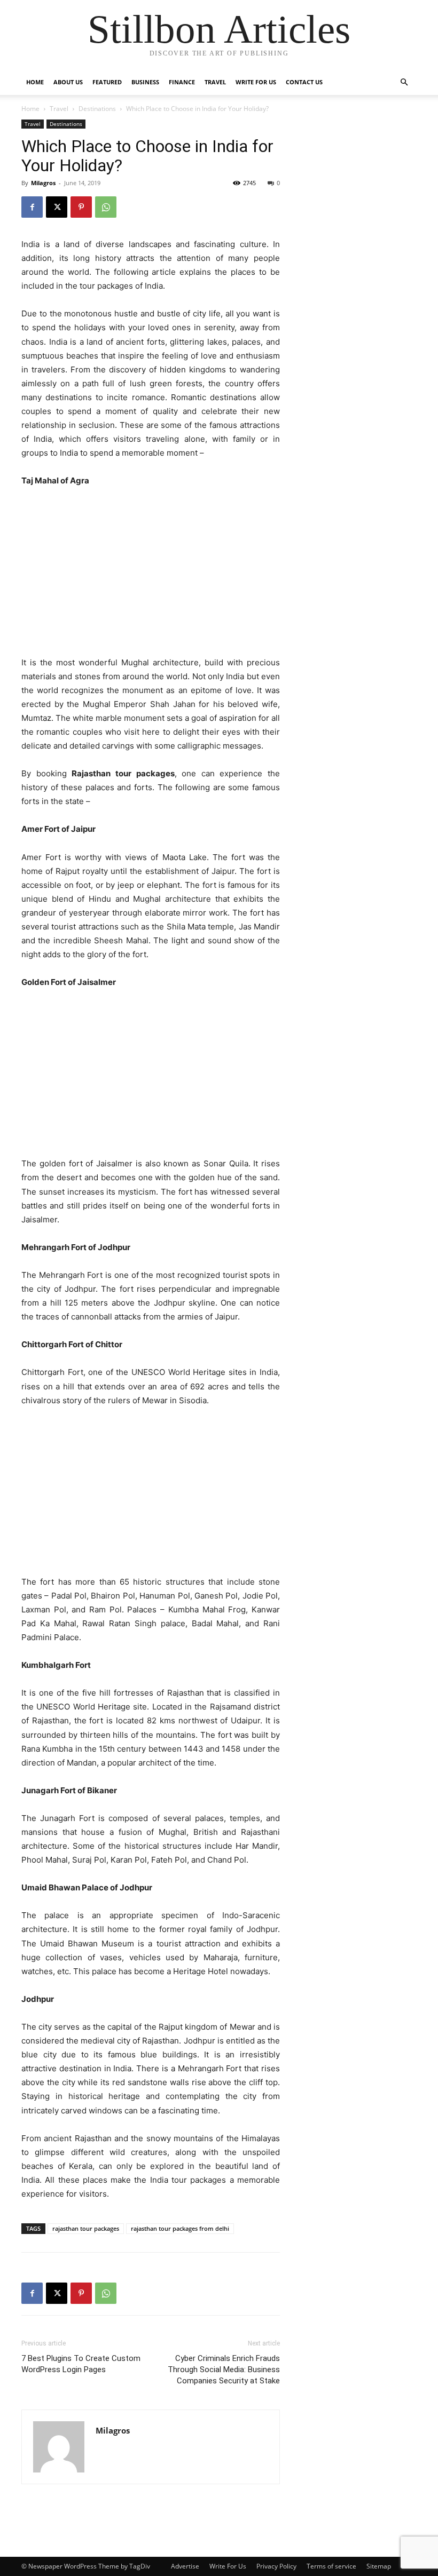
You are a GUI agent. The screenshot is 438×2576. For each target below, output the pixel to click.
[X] (57, 207)
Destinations (97, 109)
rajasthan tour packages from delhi (180, 2228)
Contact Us (304, 82)
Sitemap (379, 2566)
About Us (68, 82)
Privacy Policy (276, 2566)
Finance (182, 82)
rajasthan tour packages (86, 2228)
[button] (404, 82)
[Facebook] (32, 207)
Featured (107, 82)
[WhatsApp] (106, 207)
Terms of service (331, 2566)
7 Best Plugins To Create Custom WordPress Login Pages (81, 2364)
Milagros (43, 183)
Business (145, 82)
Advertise (185, 2566)
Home (35, 82)
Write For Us (256, 82)
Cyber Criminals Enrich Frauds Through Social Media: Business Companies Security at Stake (224, 2370)
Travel (215, 82)
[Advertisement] (151, 577)
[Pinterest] (81, 207)
